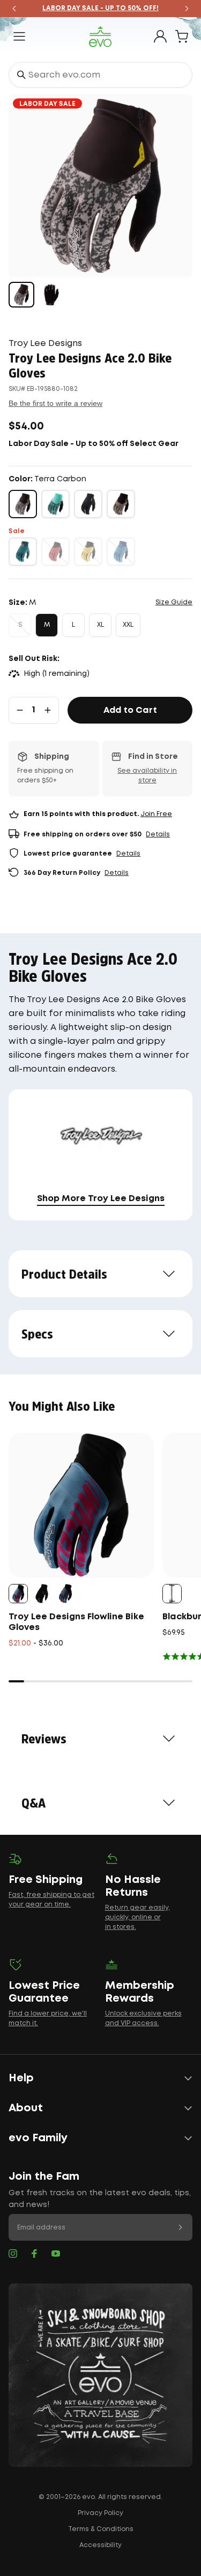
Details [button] (158, 835)
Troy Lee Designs (45, 344)
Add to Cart (130, 710)
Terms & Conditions (101, 2529)
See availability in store (147, 776)
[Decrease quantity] (20, 710)
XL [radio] (100, 625)
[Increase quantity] (48, 710)
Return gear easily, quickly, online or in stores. (137, 1917)
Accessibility (100, 2545)
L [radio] (73, 625)
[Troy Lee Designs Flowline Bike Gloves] (81, 1505)
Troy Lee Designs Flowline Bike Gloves (76, 1622)
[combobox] (100, 75)
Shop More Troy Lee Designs (101, 1199)
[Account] (160, 36)
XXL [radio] (128, 625)
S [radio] (20, 625)
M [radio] (47, 625)
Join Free (156, 814)
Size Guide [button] (174, 602)
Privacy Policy (100, 2513)
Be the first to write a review (55, 403)
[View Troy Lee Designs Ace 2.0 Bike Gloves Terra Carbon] (21, 295)
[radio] (23, 504)
